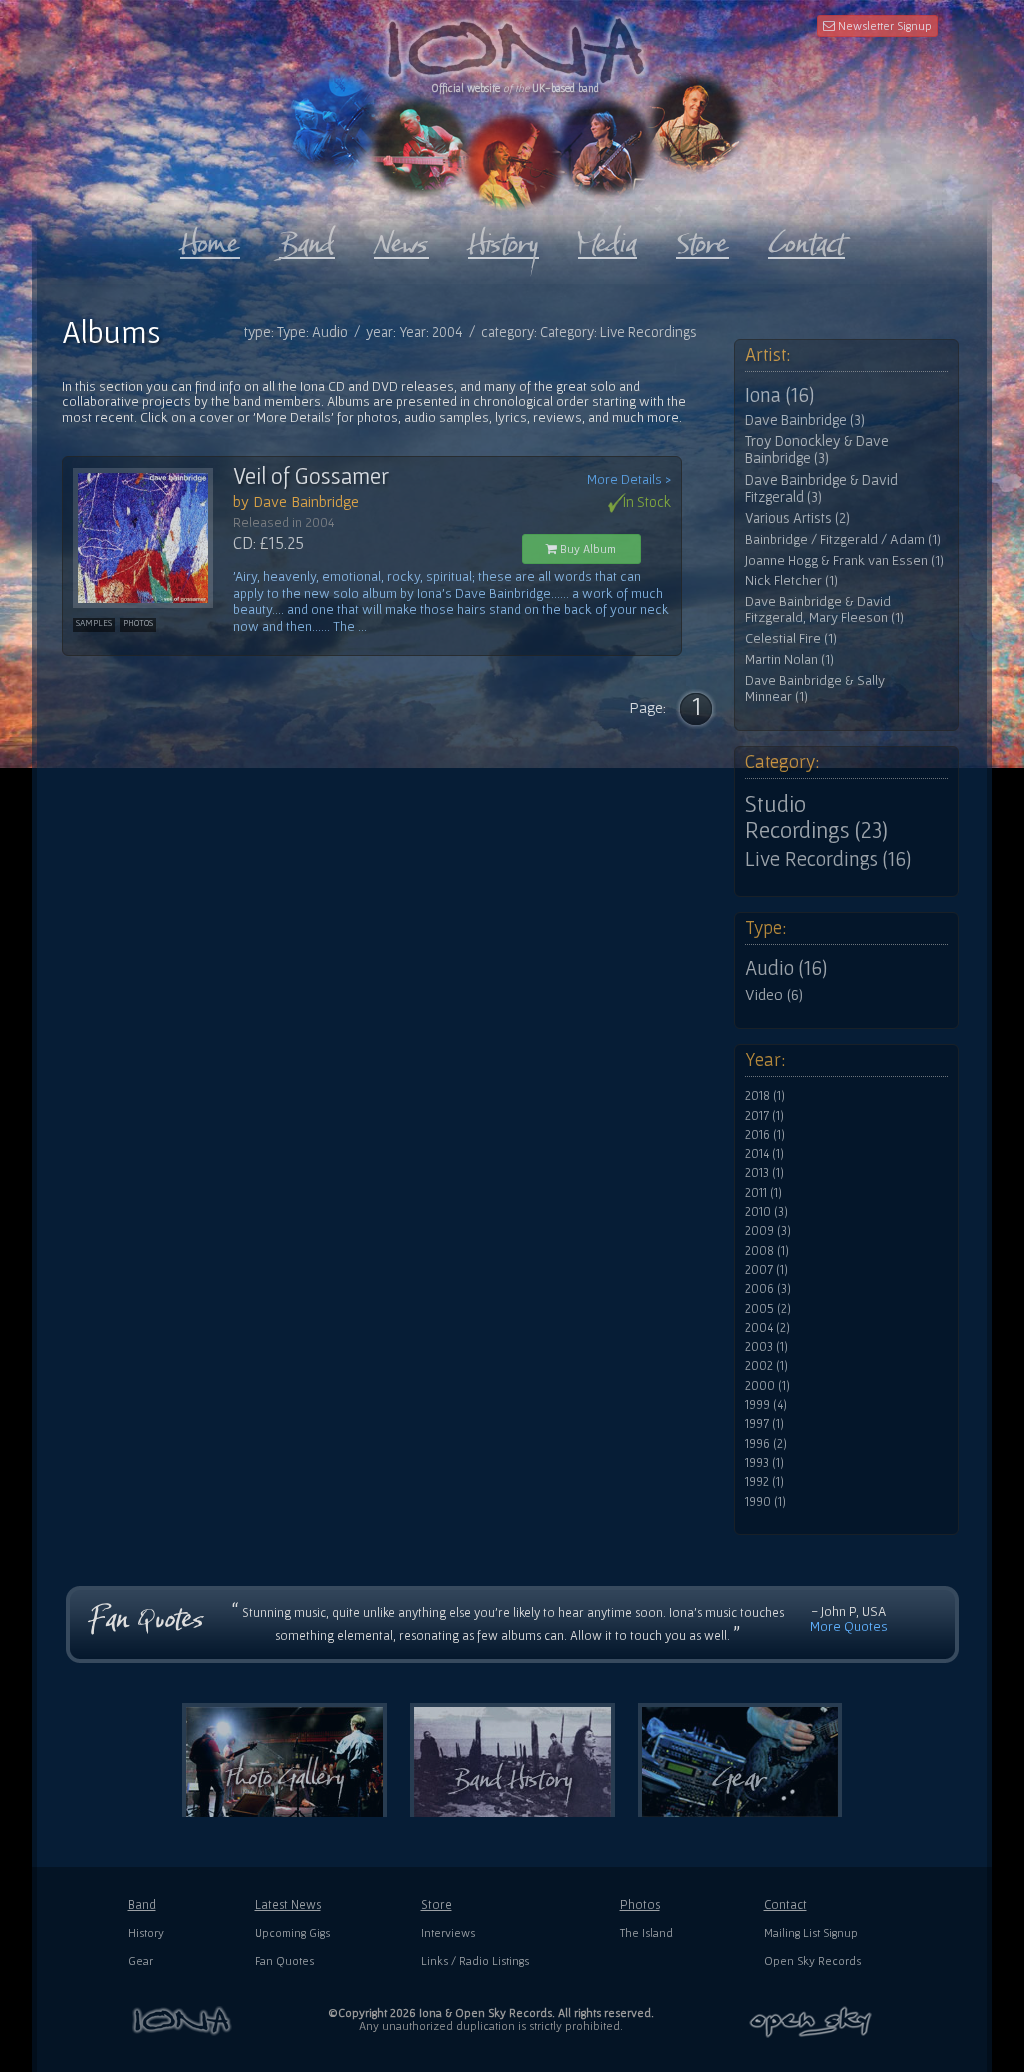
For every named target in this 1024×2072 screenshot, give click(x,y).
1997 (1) (764, 1424)
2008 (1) (767, 1251)
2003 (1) (766, 1347)
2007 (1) (766, 1270)
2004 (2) (767, 1328)
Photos (640, 1904)
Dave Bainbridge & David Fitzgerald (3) (821, 488)
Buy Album (586, 548)
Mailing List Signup (811, 1932)
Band (142, 1904)
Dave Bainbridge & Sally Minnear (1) (815, 688)
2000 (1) (767, 1386)
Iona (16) (779, 395)
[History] (503, 239)
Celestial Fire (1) (791, 638)
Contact (785, 1904)
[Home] (210, 239)
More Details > (629, 479)
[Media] (607, 239)
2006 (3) (768, 1289)
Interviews (448, 1932)
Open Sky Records (812, 1960)
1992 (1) (764, 1482)
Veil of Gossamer (311, 476)
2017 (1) (764, 1116)
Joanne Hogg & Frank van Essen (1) (844, 560)
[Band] (307, 239)
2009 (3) (768, 1231)
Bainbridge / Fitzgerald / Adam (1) (843, 539)
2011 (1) (763, 1193)
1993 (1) (764, 1463)
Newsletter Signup (883, 25)
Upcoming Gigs (292, 1932)
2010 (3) (766, 1212)
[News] (401, 239)
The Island (646, 1932)
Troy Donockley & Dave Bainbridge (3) (817, 449)
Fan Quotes (284, 1960)
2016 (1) (765, 1135)
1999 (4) (766, 1405)
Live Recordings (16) (828, 859)
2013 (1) (764, 1173)
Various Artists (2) (797, 518)
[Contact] (806, 239)
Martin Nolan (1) (789, 659)
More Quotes (849, 1626)
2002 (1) (766, 1366)
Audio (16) (786, 968)
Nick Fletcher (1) (791, 580)
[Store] (702, 239)
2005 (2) (768, 1309)
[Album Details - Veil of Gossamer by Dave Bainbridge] (153, 538)
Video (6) (774, 994)
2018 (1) (765, 1096)
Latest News (288, 1904)
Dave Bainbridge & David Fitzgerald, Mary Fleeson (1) (824, 609)
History (146, 1932)
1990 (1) (765, 1502)
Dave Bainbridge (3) (805, 420)
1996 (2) (766, 1444)
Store (436, 1904)
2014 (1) (764, 1154)
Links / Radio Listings (475, 1960)
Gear (140, 1960)
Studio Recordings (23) (816, 817)
